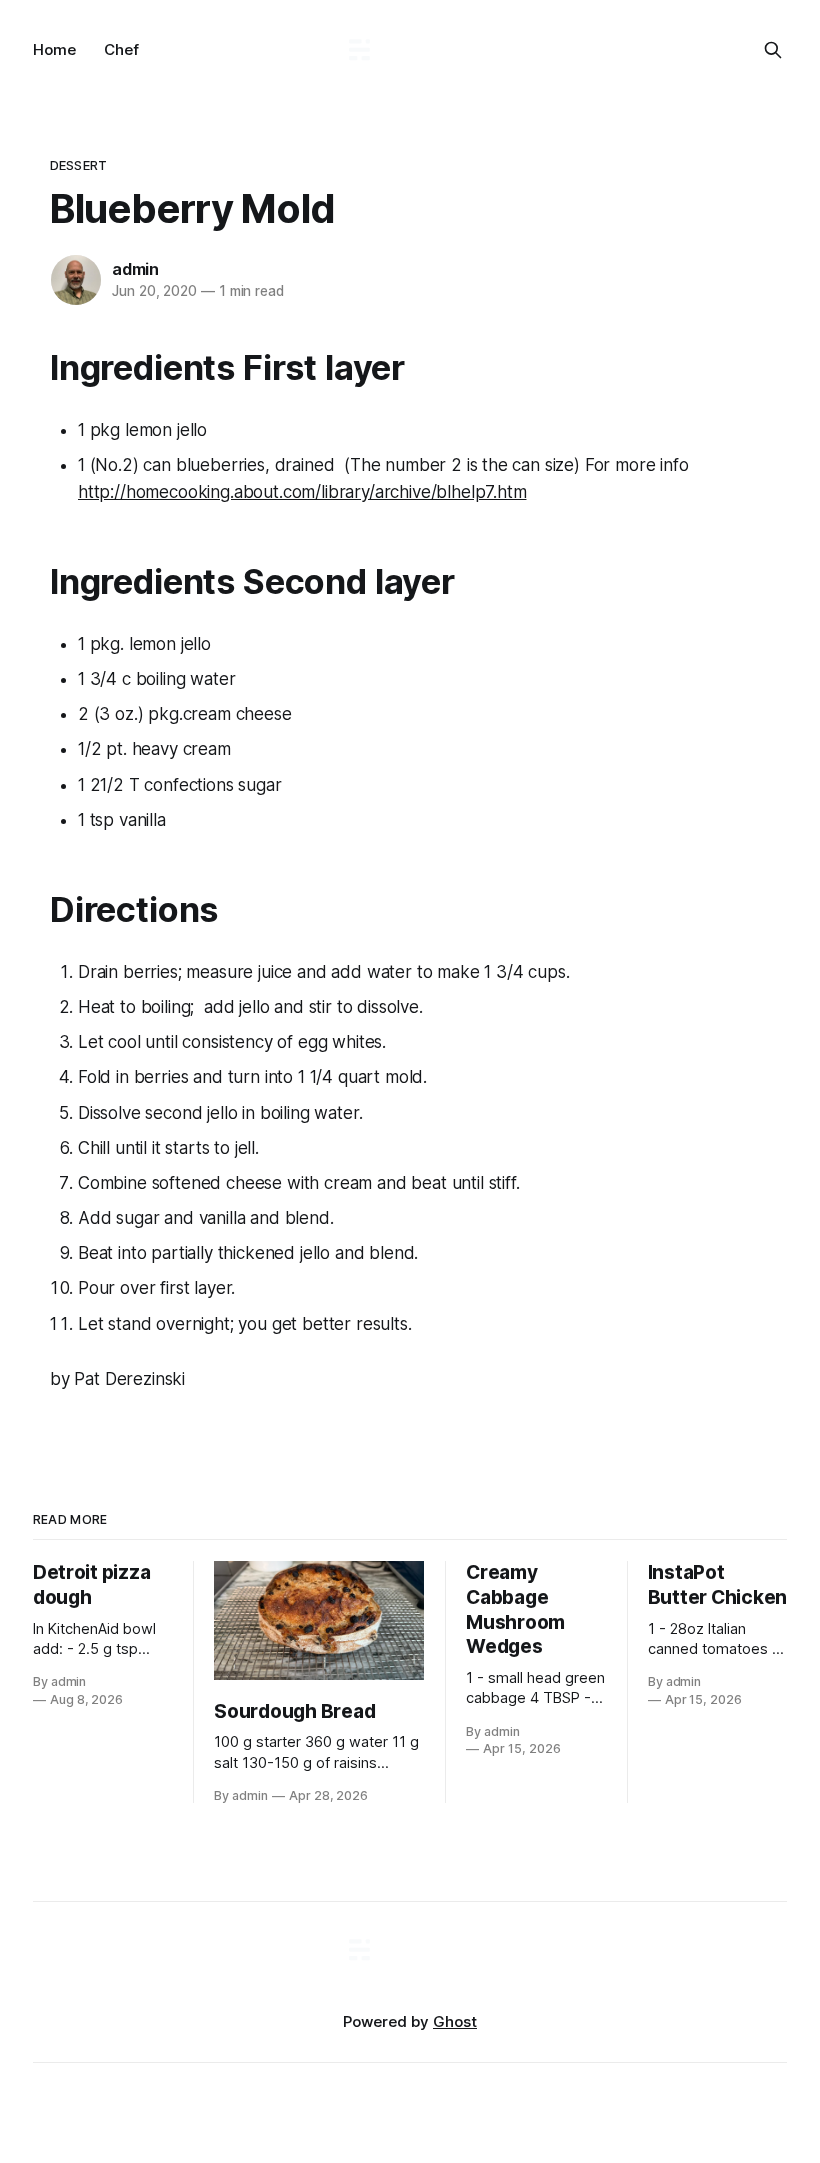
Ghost (455, 2021)
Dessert (78, 165)
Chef (121, 49)
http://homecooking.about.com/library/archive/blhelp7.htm (302, 492)
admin (135, 269)
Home (54, 49)
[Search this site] (773, 50)
